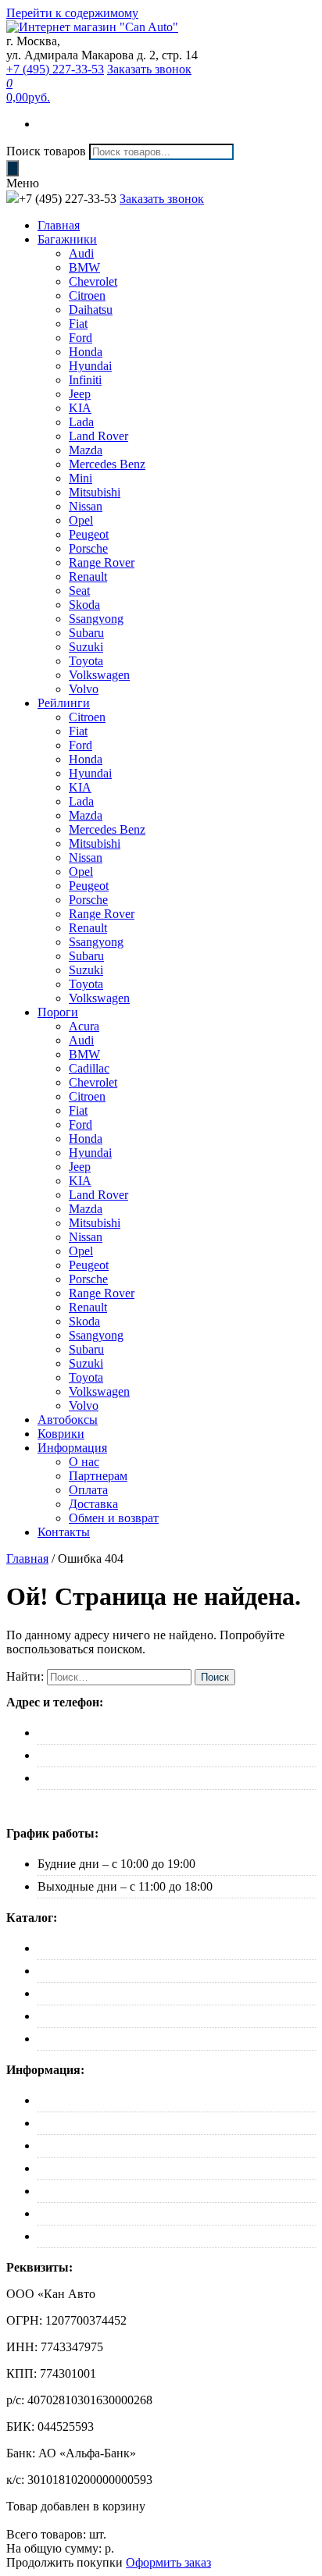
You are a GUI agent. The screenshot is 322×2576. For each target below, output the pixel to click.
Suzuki (86, 647)
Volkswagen (99, 675)
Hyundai (90, 366)
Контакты (64, 1532)
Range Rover (102, 562)
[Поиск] (13, 168)
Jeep (80, 394)
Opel (81, 520)
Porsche (88, 548)
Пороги (58, 1012)
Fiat (78, 324)
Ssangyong (96, 619)
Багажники (67, 239)
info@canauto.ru (79, 1778)
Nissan (86, 506)
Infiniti (85, 380)
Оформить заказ (168, 2562)
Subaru (86, 633)
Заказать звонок (149, 69)
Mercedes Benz (107, 464)
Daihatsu (91, 310)
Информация (72, 1448)
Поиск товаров (46, 151)
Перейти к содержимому (72, 13)
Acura (84, 1026)
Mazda (86, 450)
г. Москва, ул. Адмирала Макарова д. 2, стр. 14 (162, 1733)
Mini (80, 478)
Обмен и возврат (114, 1518)
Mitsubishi (95, 492)
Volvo (84, 689)
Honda (86, 352)
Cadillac (89, 1068)
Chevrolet (93, 281)
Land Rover (98, 436)
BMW (84, 267)
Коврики (61, 1434)
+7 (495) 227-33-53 (55, 69)
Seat (79, 591)
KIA (80, 408)
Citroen (87, 295)
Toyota (86, 661)
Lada (81, 422)
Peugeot (89, 534)
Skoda (84, 605)
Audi (81, 253)
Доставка (93, 1504)
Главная (59, 225)
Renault (88, 576)
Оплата (88, 1490)
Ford (80, 338)
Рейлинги (64, 703)
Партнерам (98, 1476)
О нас (84, 1462)
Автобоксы (68, 1420)
